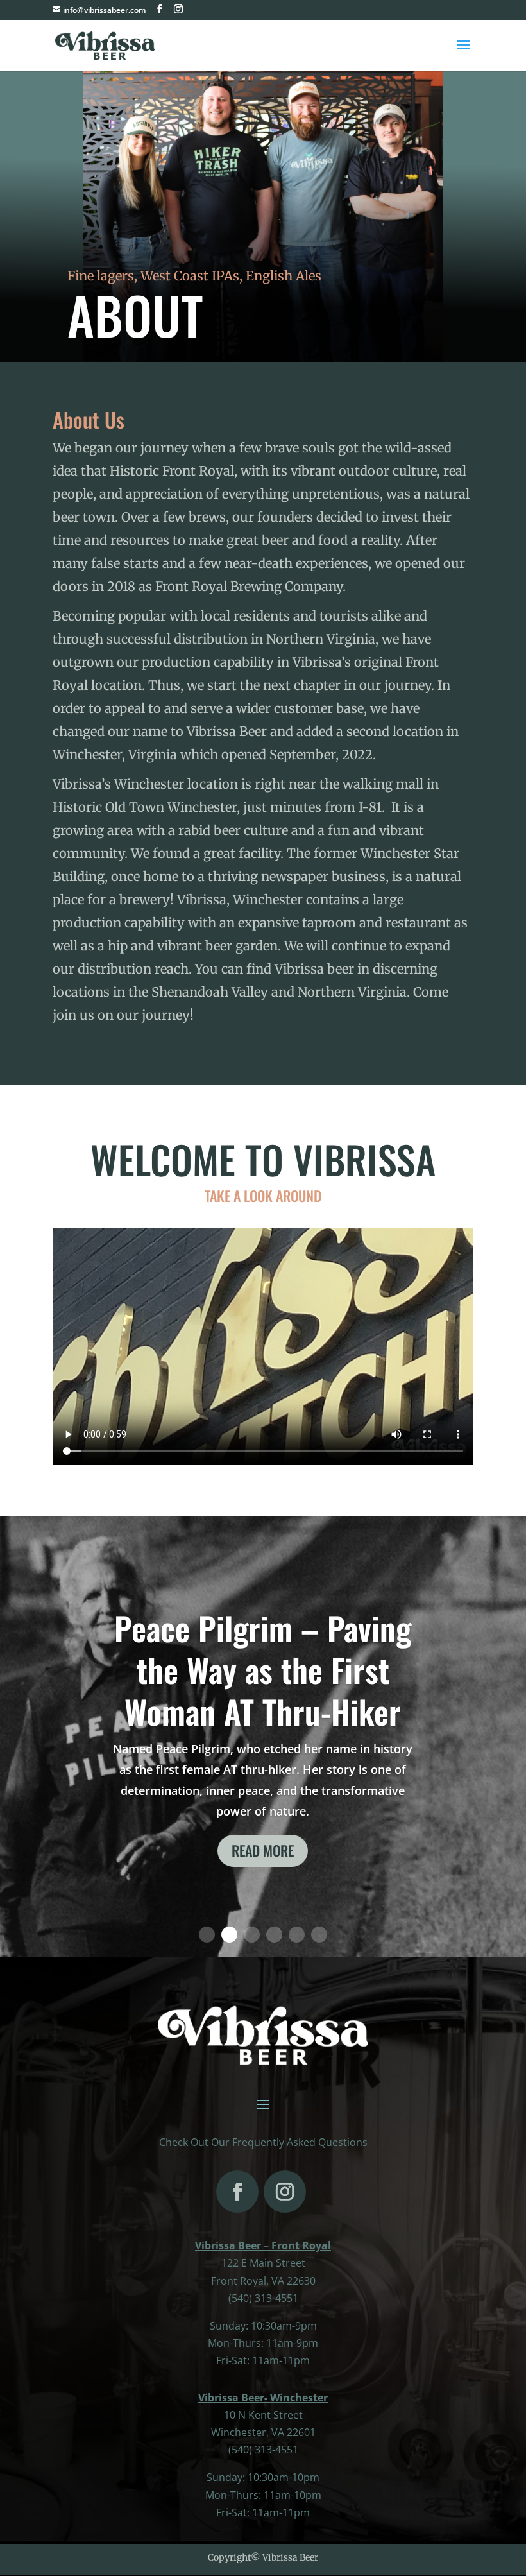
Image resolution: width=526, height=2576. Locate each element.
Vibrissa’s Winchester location (145, 784)
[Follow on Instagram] (285, 2192)
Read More (263, 1850)
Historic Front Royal (172, 471)
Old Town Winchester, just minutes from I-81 (243, 807)
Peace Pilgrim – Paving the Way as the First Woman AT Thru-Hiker (263, 1669)
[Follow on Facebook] (237, 2192)
